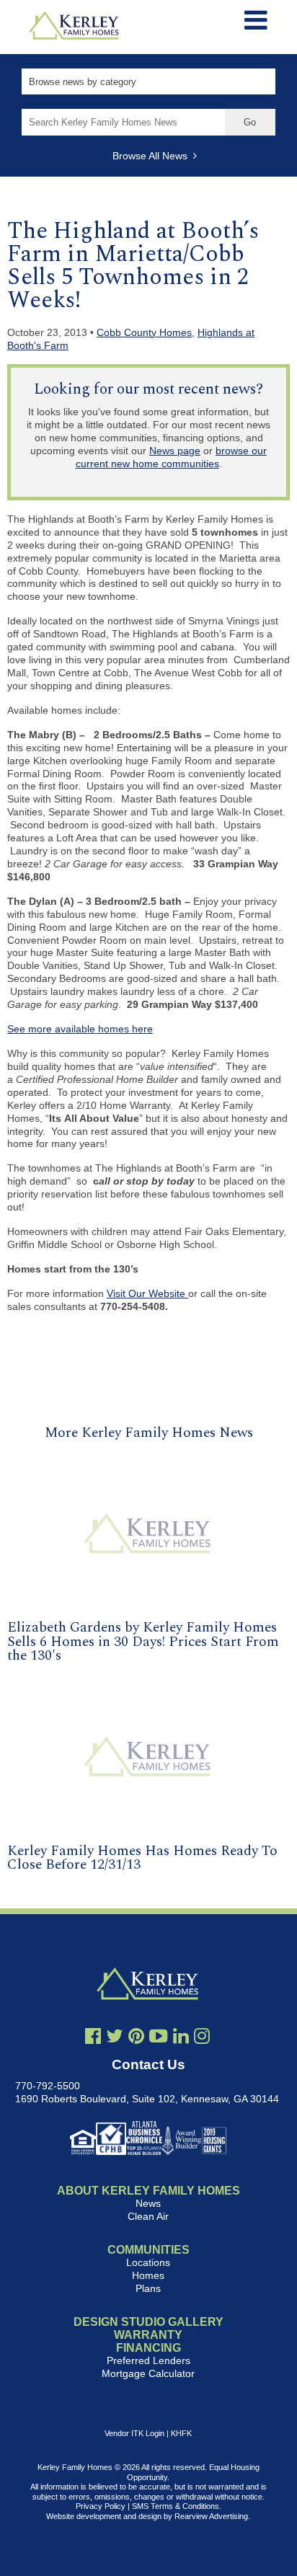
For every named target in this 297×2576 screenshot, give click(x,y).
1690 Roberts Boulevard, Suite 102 (95, 2099)
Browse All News (153, 156)
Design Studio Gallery (148, 2322)
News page (175, 451)
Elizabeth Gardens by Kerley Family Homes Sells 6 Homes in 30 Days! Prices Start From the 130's (143, 1641)
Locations (148, 2262)
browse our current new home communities (172, 457)
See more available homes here (80, 1029)
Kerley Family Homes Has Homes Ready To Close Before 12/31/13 (142, 1858)
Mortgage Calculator (148, 2373)
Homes (148, 2275)
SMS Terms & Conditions (176, 2506)
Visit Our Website (147, 1293)
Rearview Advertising (211, 2516)
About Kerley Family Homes (148, 2191)
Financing (148, 2348)
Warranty (148, 2335)
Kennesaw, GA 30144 (230, 2099)
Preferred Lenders (148, 2360)
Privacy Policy (101, 2506)
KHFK (181, 2433)
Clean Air (148, 2216)
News (148, 2203)
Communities (148, 2250)
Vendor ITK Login (134, 2433)
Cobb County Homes (144, 332)
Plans (148, 2288)
